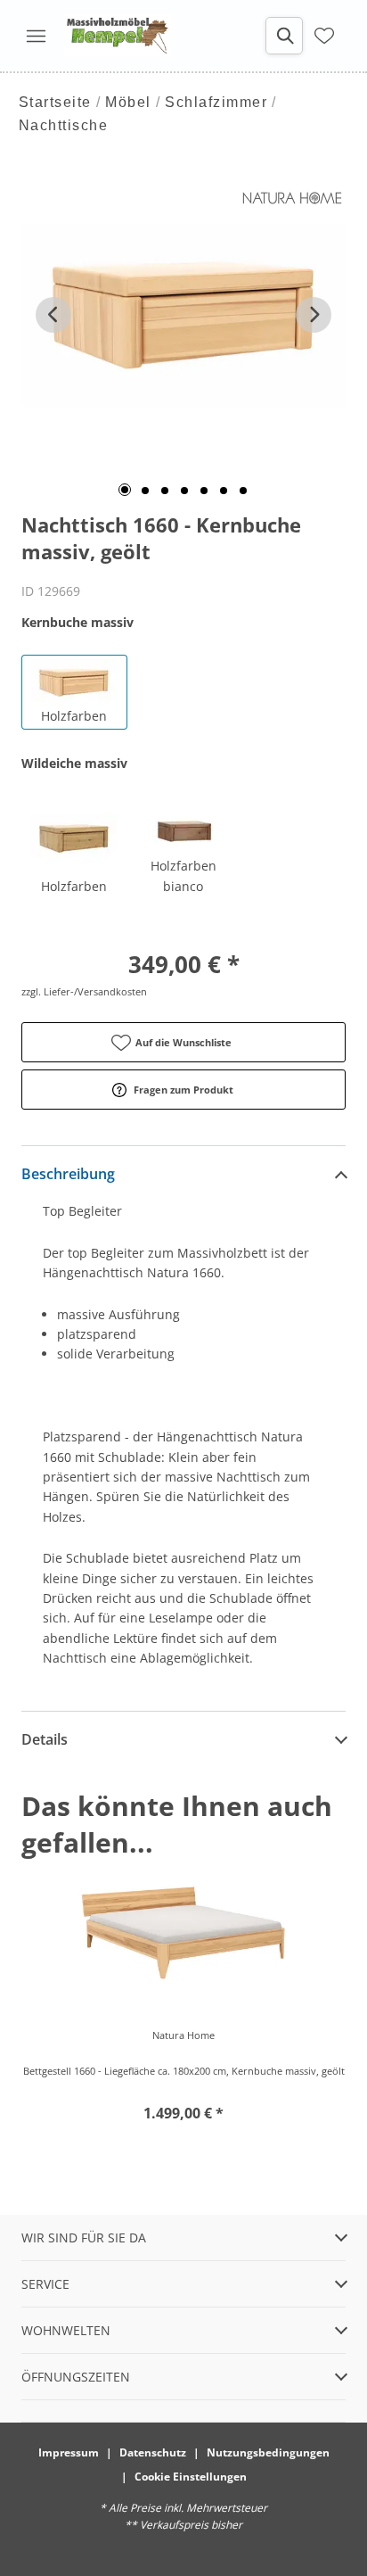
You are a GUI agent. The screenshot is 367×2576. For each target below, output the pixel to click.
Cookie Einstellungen (191, 2477)
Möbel (128, 102)
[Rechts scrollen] (314, 315)
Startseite (55, 102)
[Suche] (284, 36)
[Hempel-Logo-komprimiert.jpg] (118, 36)
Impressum (69, 2452)
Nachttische (64, 125)
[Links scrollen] (53, 315)
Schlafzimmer (216, 102)
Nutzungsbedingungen (268, 2452)
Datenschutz (153, 2452)
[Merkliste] (324, 36)
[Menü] (36, 36)
